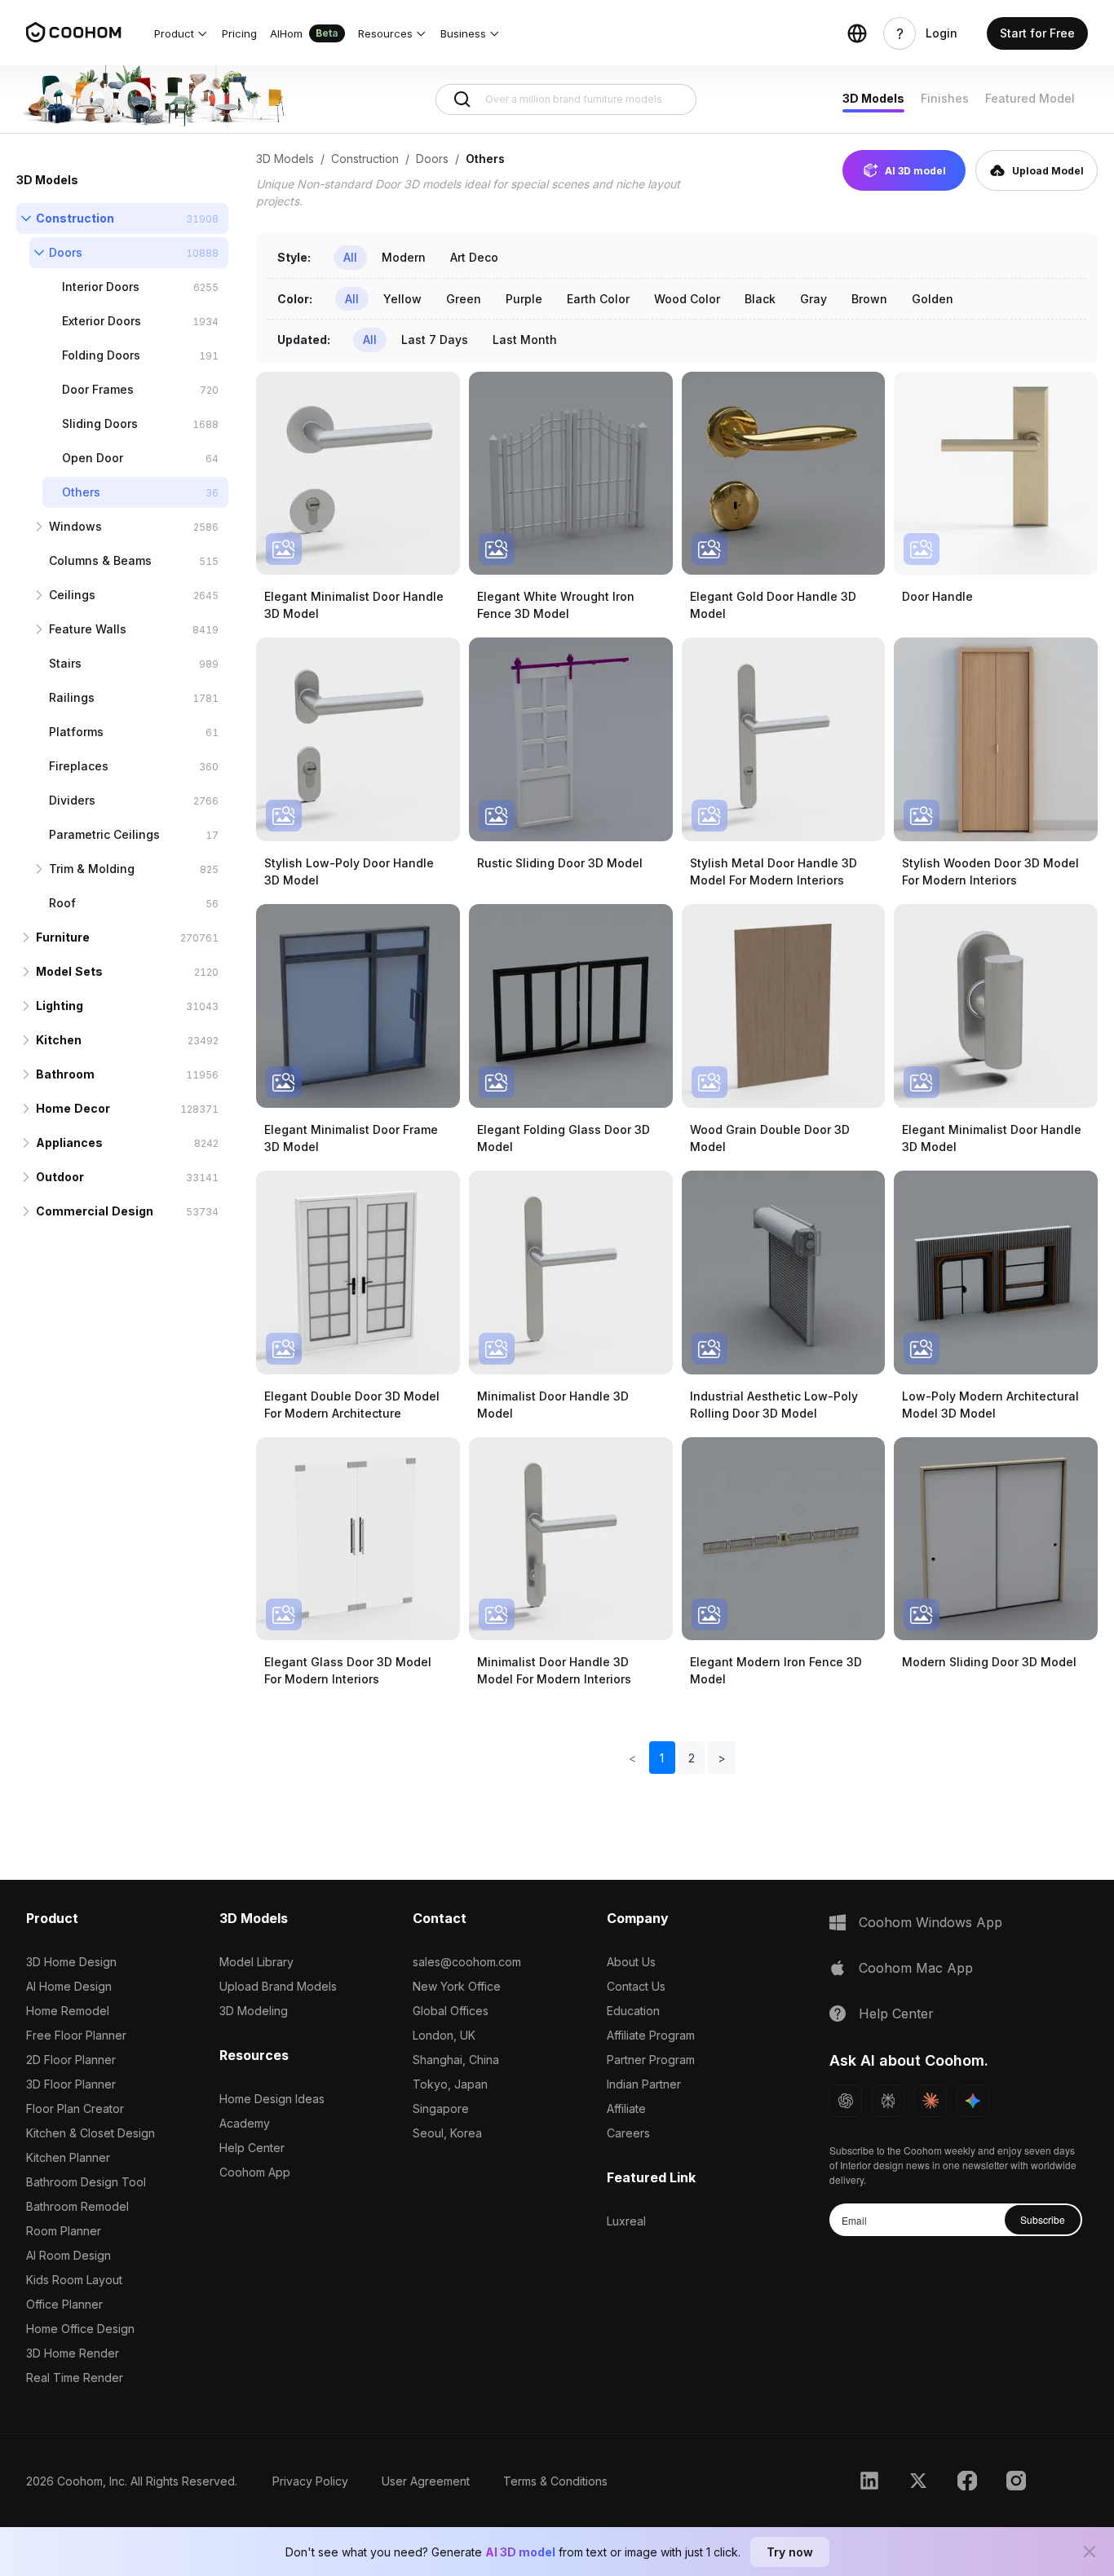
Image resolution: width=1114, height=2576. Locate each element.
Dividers (72, 800)
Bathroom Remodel (77, 2206)
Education (633, 2011)
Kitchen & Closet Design (91, 2133)
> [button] (722, 1758)
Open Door (93, 458)
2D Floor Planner (71, 2060)
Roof (62, 903)
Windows (75, 526)
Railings (72, 697)
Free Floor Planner (76, 2035)
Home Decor (73, 1108)
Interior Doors (101, 287)
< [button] (632, 1758)
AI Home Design (69, 1986)
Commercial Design (95, 1211)
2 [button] (692, 1758)
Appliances (69, 1142)
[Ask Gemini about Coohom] (973, 2101)
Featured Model (1030, 98)
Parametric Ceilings (104, 834)
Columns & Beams (100, 560)
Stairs (65, 663)
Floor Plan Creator (75, 2108)
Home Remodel (68, 2011)
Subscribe (1043, 2219)
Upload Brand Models (278, 1986)
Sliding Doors (100, 423)
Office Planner (64, 2304)
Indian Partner (644, 2084)
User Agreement (426, 2481)
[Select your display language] (857, 33)
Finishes (945, 98)
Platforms (76, 732)
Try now (790, 2552)
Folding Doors (101, 355)
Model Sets (69, 971)
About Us (631, 1962)
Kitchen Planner (68, 2157)
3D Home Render (73, 2353)
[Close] (1090, 2552)
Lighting (60, 1006)
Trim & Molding (92, 869)
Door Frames (98, 389)
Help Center (252, 2148)
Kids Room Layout (74, 2280)
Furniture (63, 937)
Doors (66, 252)
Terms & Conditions (555, 2481)
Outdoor (60, 1177)
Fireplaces (79, 766)
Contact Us (636, 1986)
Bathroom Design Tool (86, 2182)
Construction (75, 218)
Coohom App (255, 2172)
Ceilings (72, 595)
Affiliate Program (651, 2035)
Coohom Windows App (931, 1922)
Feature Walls (88, 629)
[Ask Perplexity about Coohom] (888, 2101)
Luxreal (626, 2221)
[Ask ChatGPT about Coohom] (846, 2101)
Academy (245, 2123)
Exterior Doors (102, 321)
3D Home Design (71, 1962)
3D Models (873, 98)
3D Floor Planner (71, 2084)
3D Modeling (254, 2011)
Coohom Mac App (916, 1968)
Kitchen (59, 1040)
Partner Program (651, 2060)
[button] (181, 33)
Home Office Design (80, 2329)
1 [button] (662, 1758)
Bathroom (65, 1074)
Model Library (256, 1962)
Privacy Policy (310, 2481)
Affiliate (626, 2108)
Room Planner (64, 2231)
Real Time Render (75, 2378)
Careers (628, 2133)
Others (81, 492)
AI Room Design (69, 2255)
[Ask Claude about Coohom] (931, 2101)
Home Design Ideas (272, 2099)
